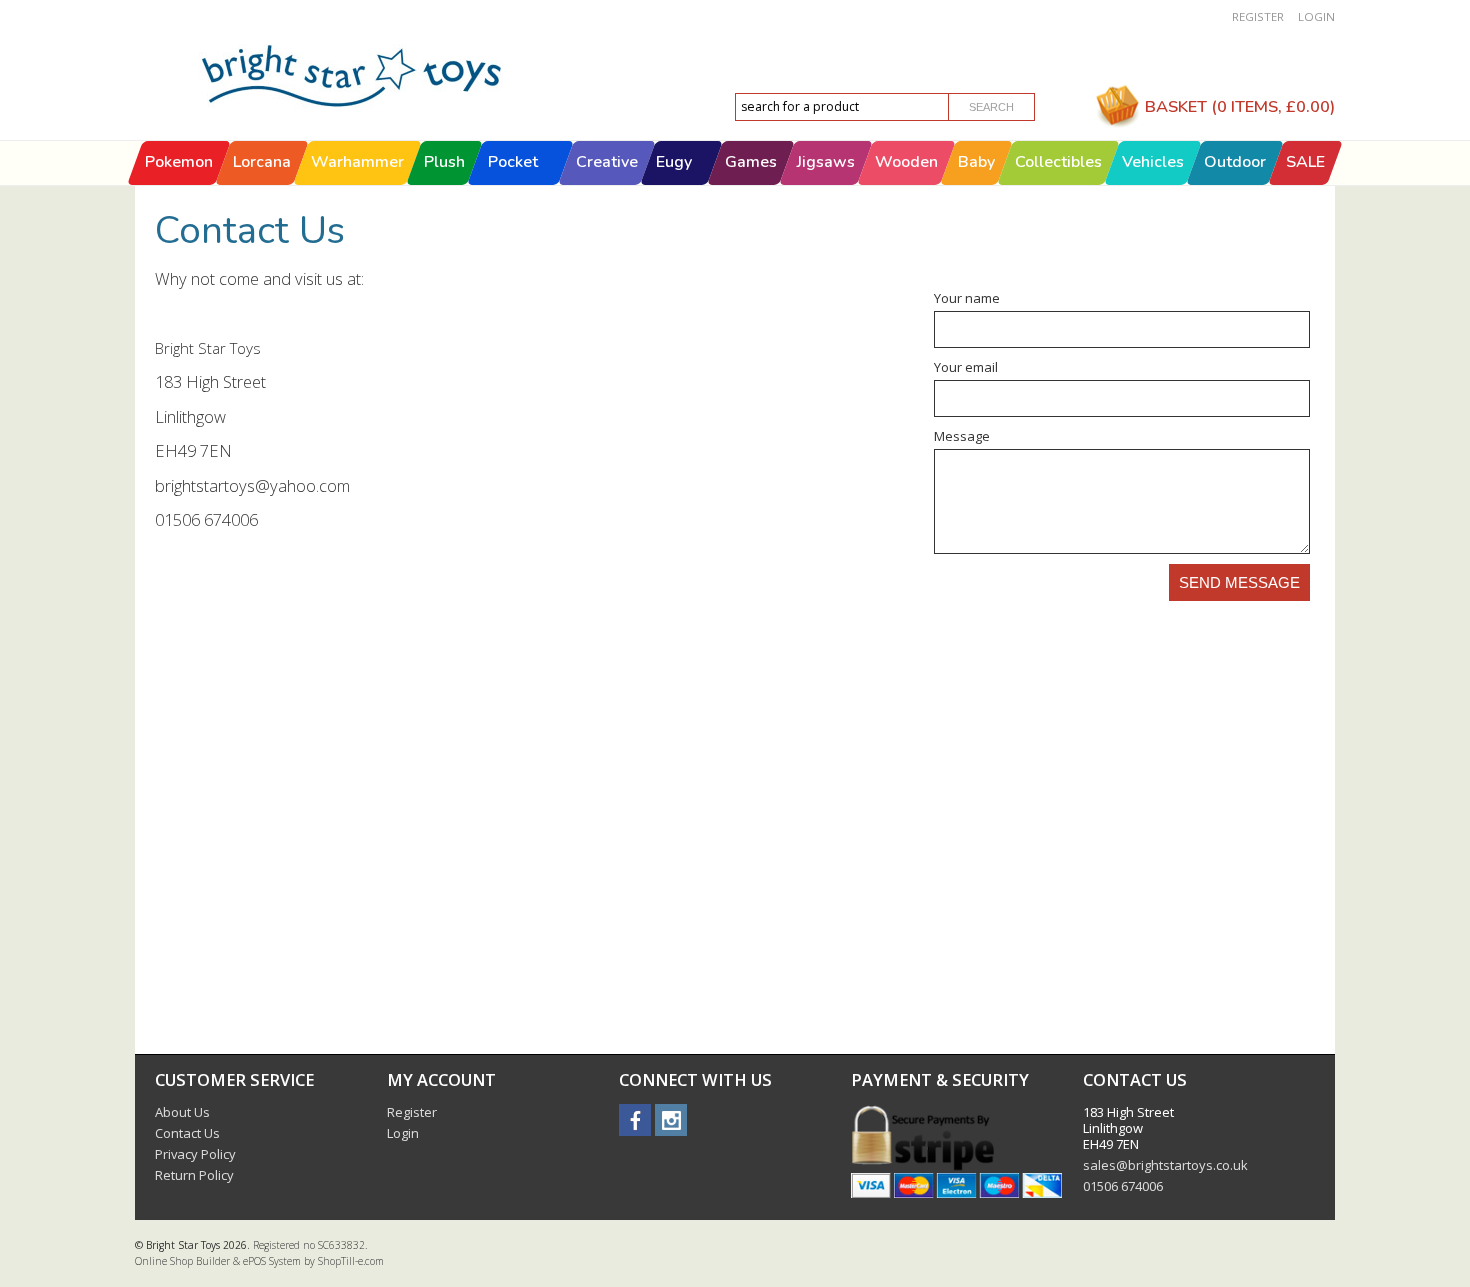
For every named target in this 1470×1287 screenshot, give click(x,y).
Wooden (906, 162)
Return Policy (194, 1175)
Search (991, 107)
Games (751, 162)
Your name (967, 298)
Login (1316, 16)
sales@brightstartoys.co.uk (1165, 1165)
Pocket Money (513, 183)
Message (962, 436)
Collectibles (1058, 162)
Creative (607, 162)
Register (1258, 16)
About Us (182, 1112)
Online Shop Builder (182, 1261)
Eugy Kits (674, 183)
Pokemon (179, 162)
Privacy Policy (195, 1154)
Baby (976, 162)
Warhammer (357, 162)
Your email (966, 367)
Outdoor (1235, 162)
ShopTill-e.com (351, 1261)
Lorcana (262, 162)
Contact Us (187, 1133)
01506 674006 (1123, 1186)
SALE (1305, 162)
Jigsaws (826, 162)
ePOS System (272, 1261)
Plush (444, 162)
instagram (671, 1120)
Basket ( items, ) (1240, 106)
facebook (635, 1120)
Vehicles (1153, 162)
